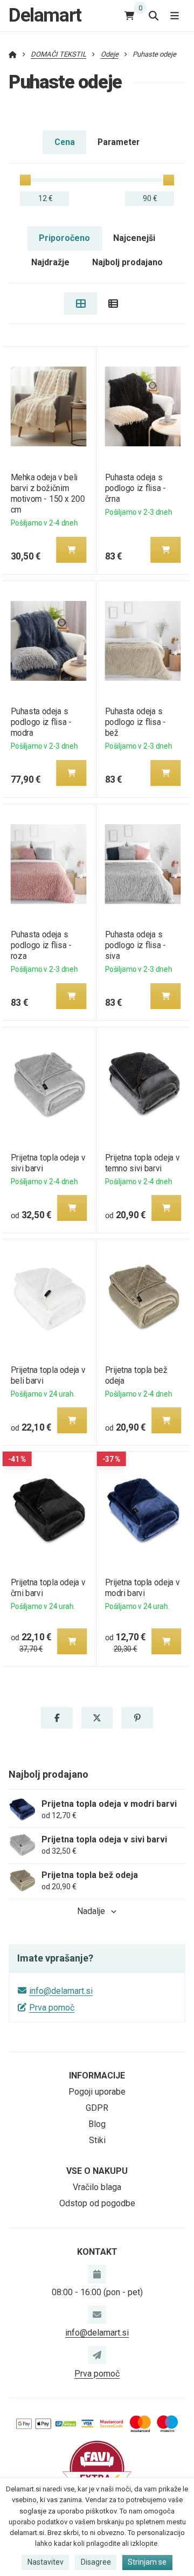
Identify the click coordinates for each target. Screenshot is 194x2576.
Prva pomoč (52, 2008)
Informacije (97, 2076)
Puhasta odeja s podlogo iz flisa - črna (136, 488)
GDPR (97, 2108)
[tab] (81, 303)
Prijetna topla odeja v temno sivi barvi (143, 1163)
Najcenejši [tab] (134, 238)
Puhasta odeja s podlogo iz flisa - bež (136, 722)
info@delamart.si (61, 1991)
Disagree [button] (96, 2562)
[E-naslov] (97, 2315)
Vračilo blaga (97, 2187)
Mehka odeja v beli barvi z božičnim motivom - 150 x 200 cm (47, 493)
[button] (71, 550)
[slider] (25, 180)
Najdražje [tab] (50, 262)
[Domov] (13, 54)
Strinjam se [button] (147, 2562)
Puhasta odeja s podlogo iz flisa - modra (41, 722)
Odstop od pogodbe (97, 2203)
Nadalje (91, 1911)
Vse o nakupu (97, 2171)
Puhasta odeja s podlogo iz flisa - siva (136, 945)
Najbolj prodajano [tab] (127, 262)
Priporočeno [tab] (64, 238)
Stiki (97, 2140)
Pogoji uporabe (97, 2092)
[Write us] (97, 2355)
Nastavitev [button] (46, 2562)
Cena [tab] (65, 142)
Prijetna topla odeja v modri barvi (143, 1588)
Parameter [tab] (119, 142)
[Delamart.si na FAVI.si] (97, 2467)
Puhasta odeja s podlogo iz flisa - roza (41, 945)
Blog (97, 2124)
